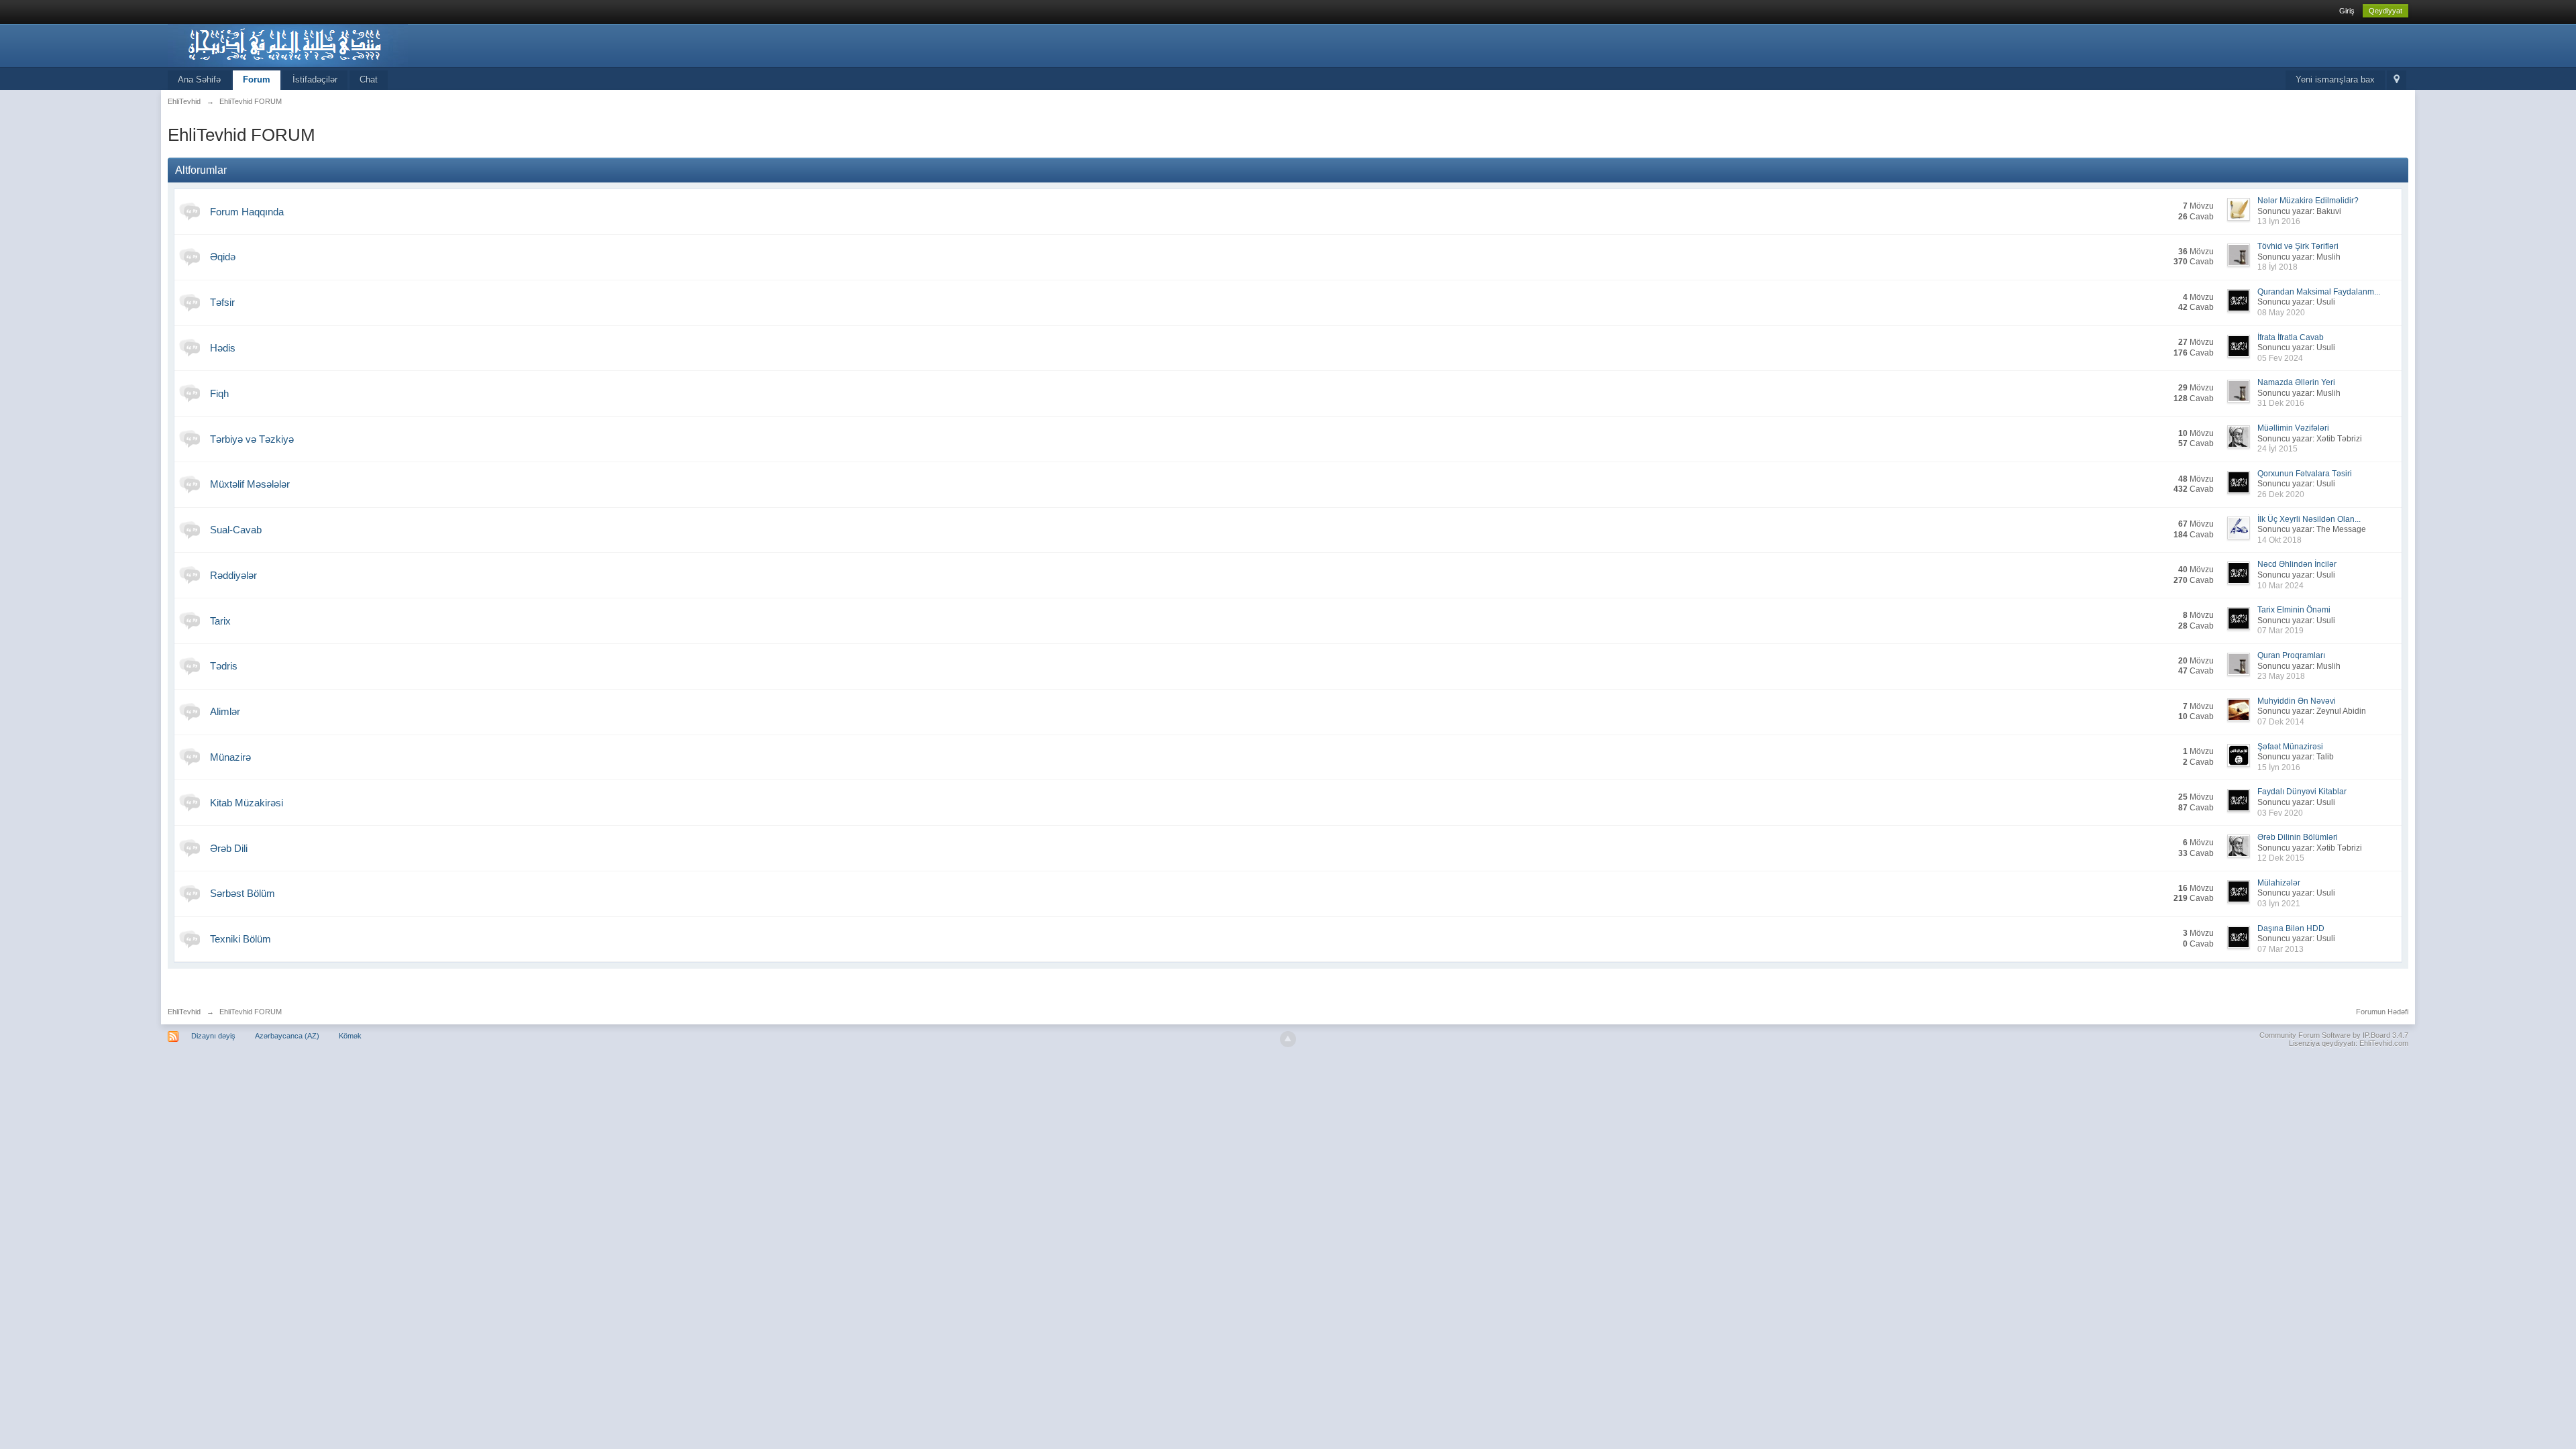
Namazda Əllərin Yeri (2296, 382)
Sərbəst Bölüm (243, 893)
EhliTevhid (184, 1012)
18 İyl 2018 (2277, 267)
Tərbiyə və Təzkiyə (252, 439)
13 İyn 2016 (2279, 221)
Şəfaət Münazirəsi (2290, 747)
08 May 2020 (2281, 313)
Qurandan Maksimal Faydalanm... (2319, 292)
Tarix (220, 621)
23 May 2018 (2281, 676)
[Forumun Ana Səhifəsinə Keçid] (288, 45)
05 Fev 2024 (2280, 358)
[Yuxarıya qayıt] (1288, 1039)
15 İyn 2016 (2279, 767)
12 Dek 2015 (2281, 858)
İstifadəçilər (315, 79)
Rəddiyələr (233, 575)
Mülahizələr (2279, 883)
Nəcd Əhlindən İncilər (2297, 564)
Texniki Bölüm (240, 939)
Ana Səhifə (199, 79)
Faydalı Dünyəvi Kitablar (2302, 792)
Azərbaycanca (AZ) (287, 1036)
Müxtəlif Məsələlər (250, 484)
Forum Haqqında (247, 212)
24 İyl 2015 (2277, 449)
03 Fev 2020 (2280, 813)
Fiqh (219, 393)
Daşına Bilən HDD (2291, 928)
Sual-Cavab (236, 530)
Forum (257, 79)
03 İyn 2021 (2279, 904)
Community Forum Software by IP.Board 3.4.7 (2334, 1035)
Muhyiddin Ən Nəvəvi (2297, 701)
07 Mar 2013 (2280, 949)
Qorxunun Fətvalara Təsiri (2305, 474)
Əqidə (223, 257)
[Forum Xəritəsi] (2397, 80)
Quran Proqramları (2291, 655)
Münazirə (230, 757)
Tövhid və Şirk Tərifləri (2298, 246)
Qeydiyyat (2385, 11)
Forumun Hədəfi (2382, 1012)
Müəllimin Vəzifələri (2293, 428)
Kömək (350, 1036)
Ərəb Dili (229, 848)
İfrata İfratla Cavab (2291, 337)
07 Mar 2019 (2280, 631)
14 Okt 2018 (2279, 540)
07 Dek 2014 (2281, 722)
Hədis (223, 348)
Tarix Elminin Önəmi (2294, 610)
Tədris (224, 666)
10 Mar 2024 (2280, 586)
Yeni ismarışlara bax (2335, 79)
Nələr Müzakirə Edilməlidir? (2308, 201)
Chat (369, 79)
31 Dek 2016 (2281, 403)
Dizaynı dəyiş (213, 1036)
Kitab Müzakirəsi (247, 803)
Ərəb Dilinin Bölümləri (2298, 837)
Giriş (2347, 11)
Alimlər (225, 711)
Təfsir (222, 302)
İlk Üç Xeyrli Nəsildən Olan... (2309, 519)
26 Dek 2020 (2281, 494)
